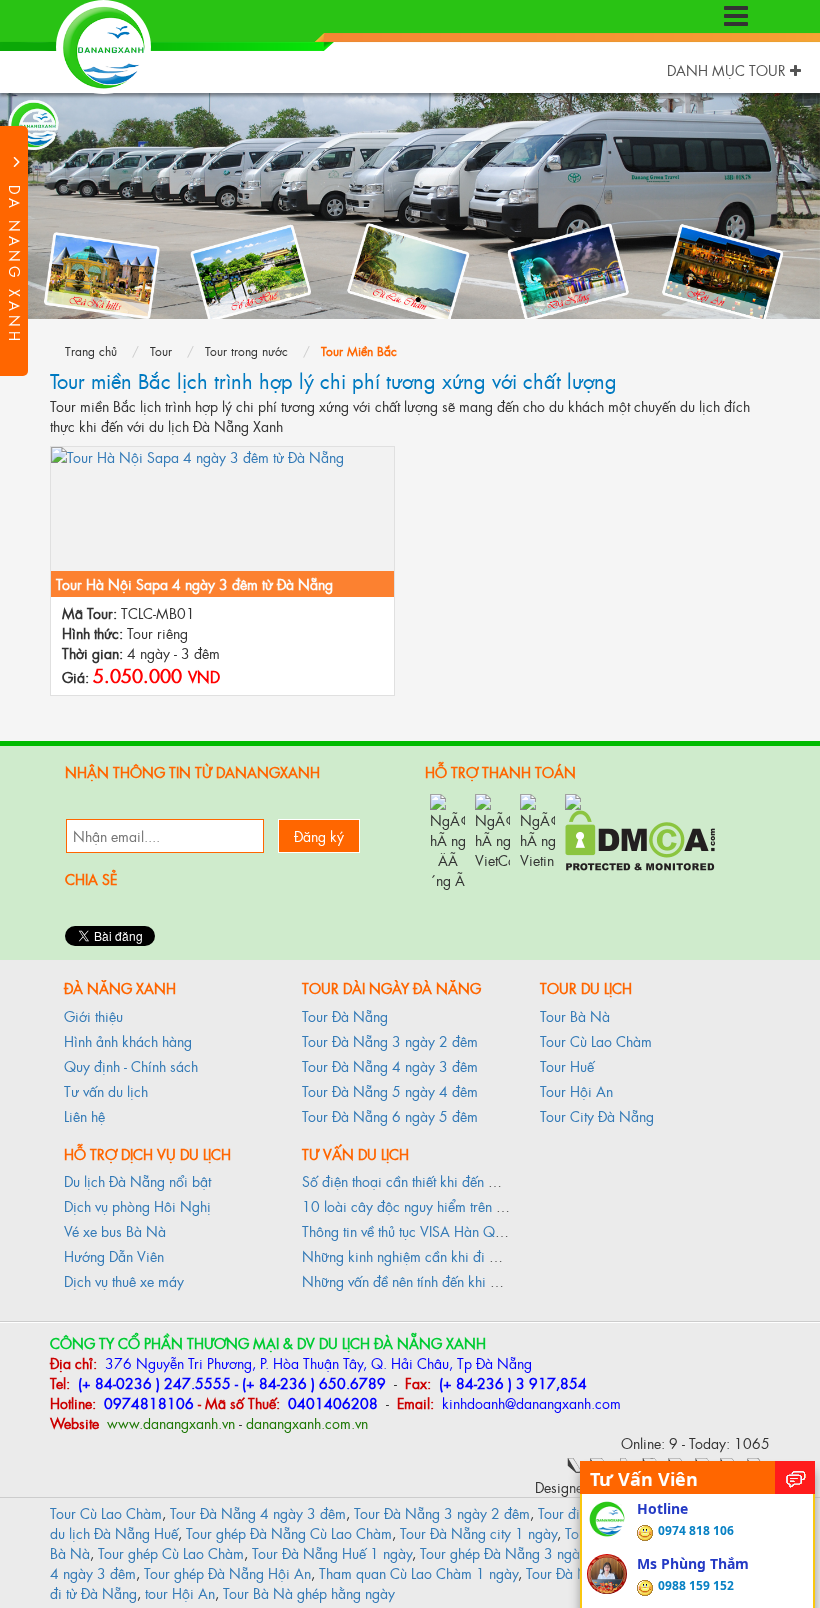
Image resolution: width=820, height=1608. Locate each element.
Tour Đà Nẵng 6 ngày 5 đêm (390, 1115)
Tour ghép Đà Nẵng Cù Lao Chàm (289, 1532)
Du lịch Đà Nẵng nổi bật (137, 1180)
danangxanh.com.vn (307, 1422)
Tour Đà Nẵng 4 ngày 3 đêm (390, 1065)
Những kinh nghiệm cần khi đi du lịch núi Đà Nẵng (456, 1255)
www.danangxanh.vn (169, 1422)
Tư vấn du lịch (106, 1090)
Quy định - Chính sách (131, 1065)
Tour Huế (567, 1065)
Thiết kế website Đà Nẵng (692, 1486)
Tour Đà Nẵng (345, 1015)
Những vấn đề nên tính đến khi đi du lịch (424, 1280)
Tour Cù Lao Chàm (596, 1040)
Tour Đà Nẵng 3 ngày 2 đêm (390, 1040)
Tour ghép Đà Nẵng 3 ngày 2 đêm (525, 1552)
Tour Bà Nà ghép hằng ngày (309, 1592)
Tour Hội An (576, 1090)
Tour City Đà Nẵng (597, 1115)
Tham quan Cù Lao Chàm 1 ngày (418, 1572)
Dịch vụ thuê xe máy (124, 1280)
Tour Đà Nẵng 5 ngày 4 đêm (390, 1090)
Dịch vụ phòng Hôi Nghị (137, 1205)
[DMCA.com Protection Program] (640, 837)
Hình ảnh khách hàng (128, 1040)
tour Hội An (180, 1592)
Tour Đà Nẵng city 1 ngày (478, 1532)
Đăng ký (319, 835)
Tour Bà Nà (575, 1015)
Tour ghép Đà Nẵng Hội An (227, 1572)
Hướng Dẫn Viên (114, 1255)
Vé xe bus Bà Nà (115, 1230)
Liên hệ (84, 1115)
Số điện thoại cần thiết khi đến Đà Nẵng (423, 1180)
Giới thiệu (93, 1015)
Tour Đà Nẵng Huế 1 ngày (332, 1552)
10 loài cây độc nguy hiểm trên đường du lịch (440, 1205)
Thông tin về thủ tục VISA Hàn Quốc (409, 1230)
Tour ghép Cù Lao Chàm (171, 1552)
